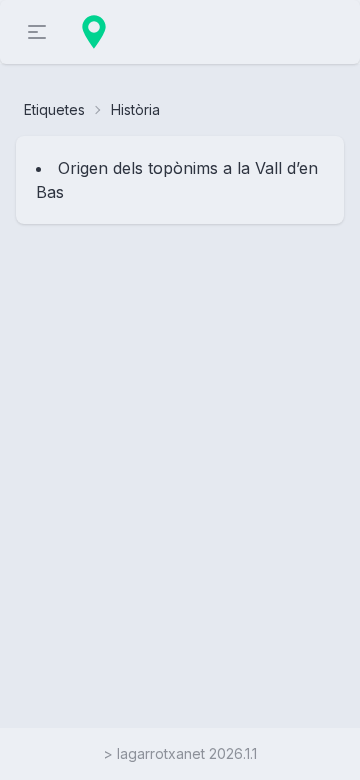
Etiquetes (54, 109)
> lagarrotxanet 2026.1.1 (180, 753)
